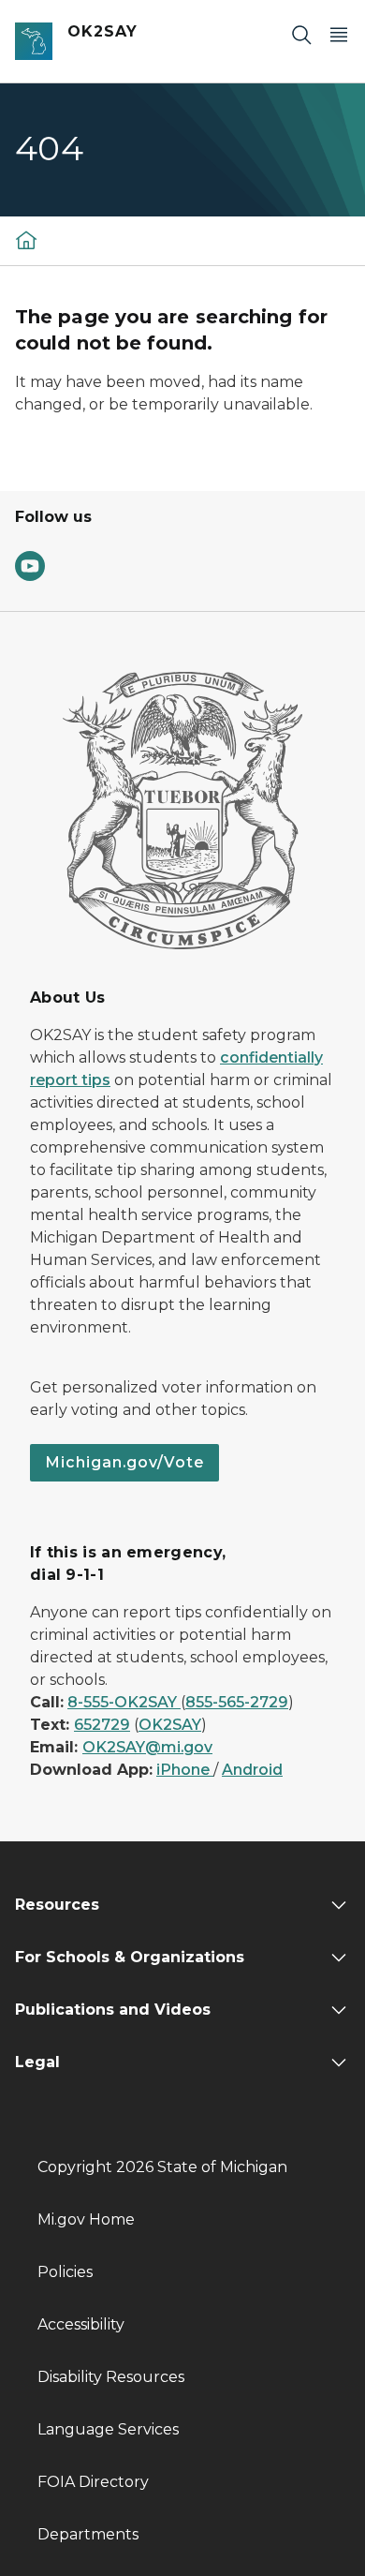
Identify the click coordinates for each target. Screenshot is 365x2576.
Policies (65, 2272)
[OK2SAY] (26, 239)
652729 (102, 1725)
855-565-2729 (237, 1702)
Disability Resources (111, 2377)
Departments (88, 2534)
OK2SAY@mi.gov (147, 1747)
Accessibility (81, 2324)
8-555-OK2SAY (124, 1702)
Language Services (108, 2429)
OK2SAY (170, 1725)
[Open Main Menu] (339, 34)
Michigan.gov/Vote (124, 1462)
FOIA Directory (93, 2482)
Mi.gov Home (86, 2219)
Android (252, 1770)
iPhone (185, 1770)
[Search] (301, 34)
